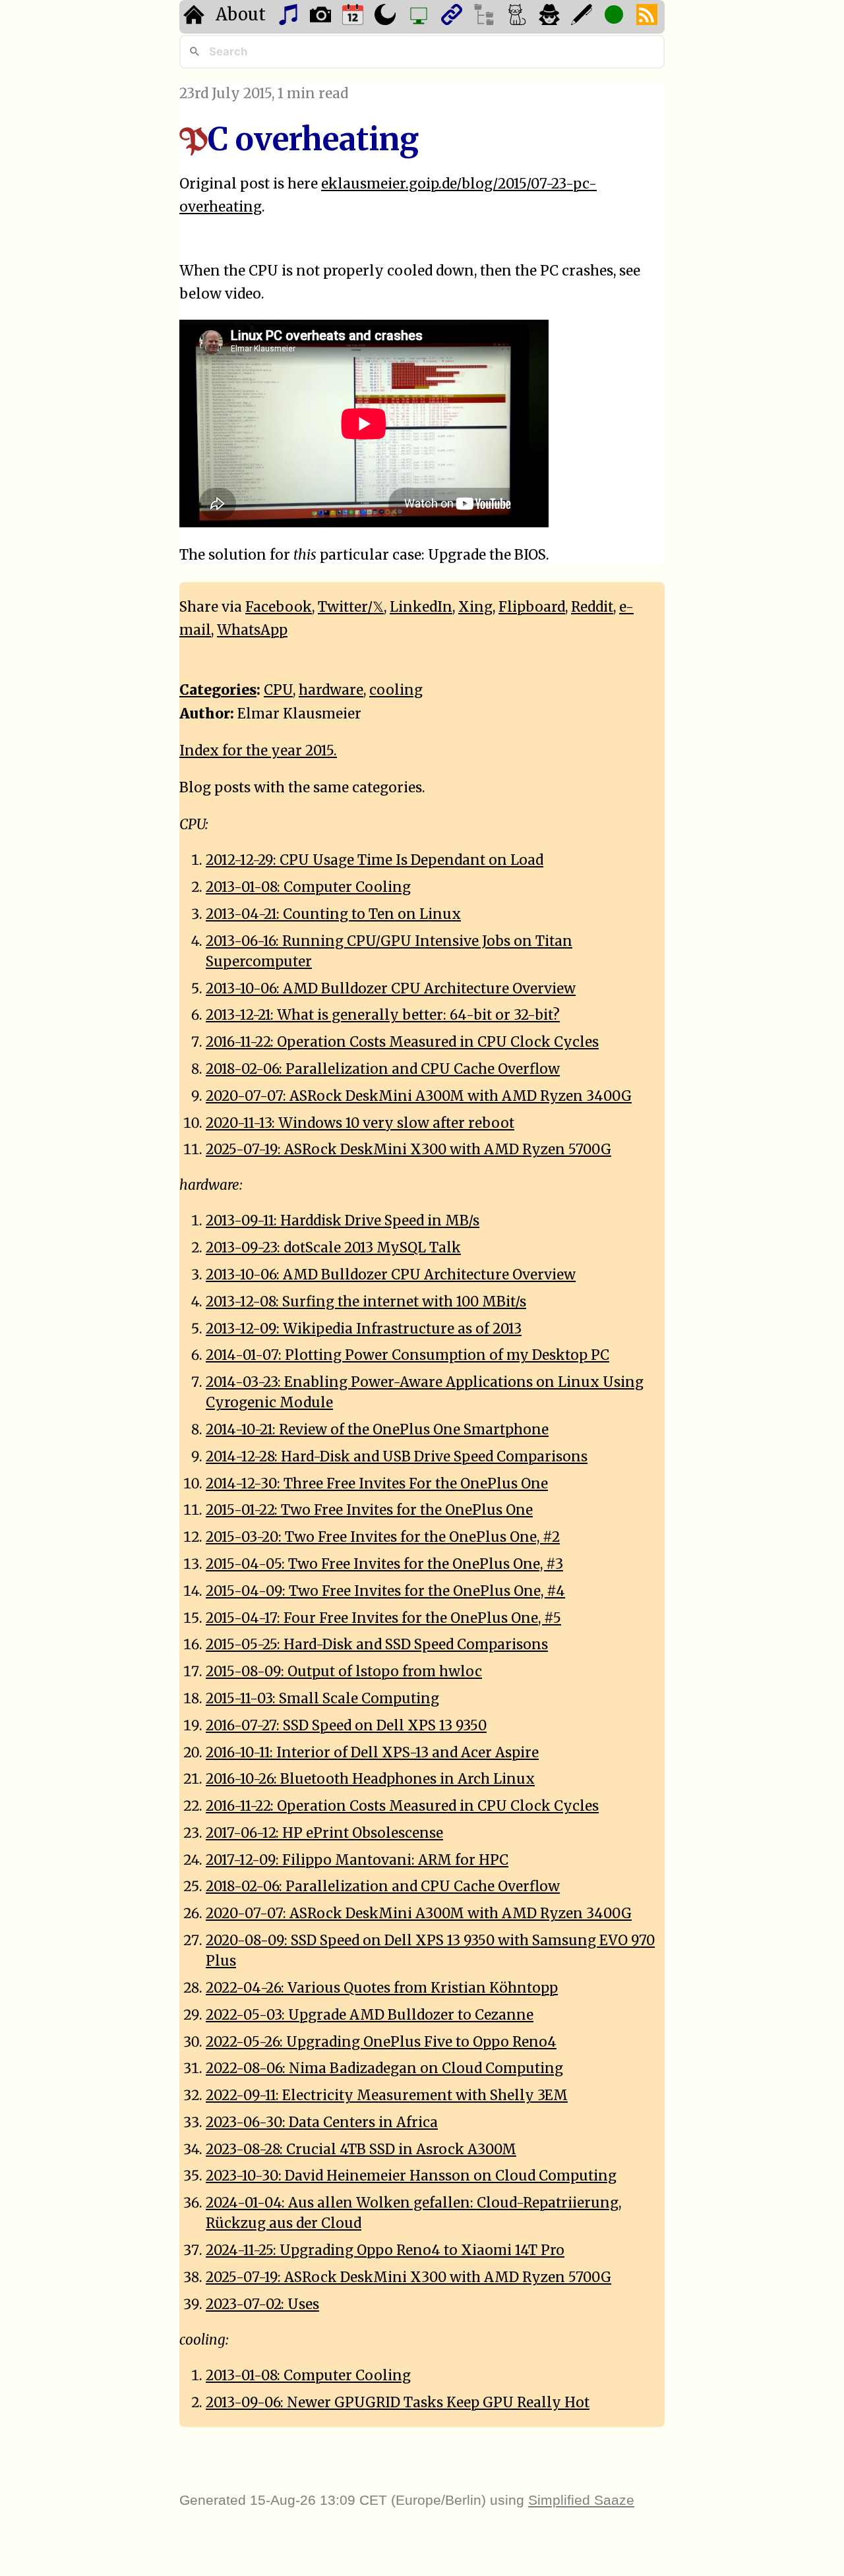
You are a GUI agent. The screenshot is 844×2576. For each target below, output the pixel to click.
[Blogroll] (453, 17)
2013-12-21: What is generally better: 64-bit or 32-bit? (383, 1015)
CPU (278, 690)
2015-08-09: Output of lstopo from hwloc (344, 1672)
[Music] (290, 17)
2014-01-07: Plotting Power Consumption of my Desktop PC (407, 1355)
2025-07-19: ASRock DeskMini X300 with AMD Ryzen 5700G (408, 1150)
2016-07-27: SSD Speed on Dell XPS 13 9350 (346, 1726)
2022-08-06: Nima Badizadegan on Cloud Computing (384, 2068)
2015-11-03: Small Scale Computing (322, 1699)
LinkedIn (421, 607)
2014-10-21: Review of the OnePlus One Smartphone (377, 1430)
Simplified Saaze (581, 2500)
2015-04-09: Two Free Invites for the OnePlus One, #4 (385, 1591)
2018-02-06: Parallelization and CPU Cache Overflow (383, 1069)
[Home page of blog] (196, 17)
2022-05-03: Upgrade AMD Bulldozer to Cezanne (370, 2015)
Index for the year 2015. (258, 751)
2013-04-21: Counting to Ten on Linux (333, 914)
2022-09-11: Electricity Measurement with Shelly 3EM (387, 2095)
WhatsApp (252, 630)
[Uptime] (616, 17)
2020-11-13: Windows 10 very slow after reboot (360, 1123)
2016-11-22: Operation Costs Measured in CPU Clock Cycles (402, 1042)
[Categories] (519, 17)
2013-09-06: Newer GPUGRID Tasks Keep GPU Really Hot (398, 2403)
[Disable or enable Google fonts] (583, 17)
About (241, 15)
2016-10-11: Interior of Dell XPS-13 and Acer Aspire (372, 1753)
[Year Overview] (354, 17)
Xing (475, 607)
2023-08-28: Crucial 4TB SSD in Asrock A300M (361, 2150)
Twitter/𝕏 (351, 607)
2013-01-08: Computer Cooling (308, 887)
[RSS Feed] (648, 17)
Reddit (592, 607)
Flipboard (532, 607)
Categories (218, 690)
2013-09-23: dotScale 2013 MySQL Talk (333, 1248)
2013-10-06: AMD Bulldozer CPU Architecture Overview (391, 989)
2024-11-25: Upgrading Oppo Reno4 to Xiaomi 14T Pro (385, 2250)
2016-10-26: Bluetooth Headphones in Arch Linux (370, 1779)
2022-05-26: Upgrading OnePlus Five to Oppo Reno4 (381, 2042)
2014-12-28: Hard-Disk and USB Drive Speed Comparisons (397, 1457)
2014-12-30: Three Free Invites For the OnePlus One (377, 1484)
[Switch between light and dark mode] (387, 17)
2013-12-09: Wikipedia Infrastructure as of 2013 (364, 1329)
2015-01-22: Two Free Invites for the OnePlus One (369, 1510)
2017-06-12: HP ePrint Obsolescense (324, 1833)
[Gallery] (322, 17)
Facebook (279, 607)
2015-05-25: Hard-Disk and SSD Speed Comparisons (377, 1645)
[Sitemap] (486, 17)
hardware (331, 690)
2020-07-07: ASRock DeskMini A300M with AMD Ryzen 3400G (419, 1096)
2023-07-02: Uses (262, 2304)
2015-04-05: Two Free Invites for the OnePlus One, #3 (384, 1564)
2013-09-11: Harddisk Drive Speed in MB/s (343, 1221)
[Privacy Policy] (551, 17)
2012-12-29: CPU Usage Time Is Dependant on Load (375, 860)
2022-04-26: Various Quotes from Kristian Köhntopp (382, 1988)
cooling (396, 690)
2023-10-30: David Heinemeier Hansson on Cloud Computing (411, 2176)
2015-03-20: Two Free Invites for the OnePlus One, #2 (383, 1537)
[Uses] (420, 17)
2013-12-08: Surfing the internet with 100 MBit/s (366, 1302)
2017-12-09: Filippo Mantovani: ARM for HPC (357, 1860)
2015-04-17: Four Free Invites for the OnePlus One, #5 (383, 1618)
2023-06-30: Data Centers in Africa (322, 2122)
